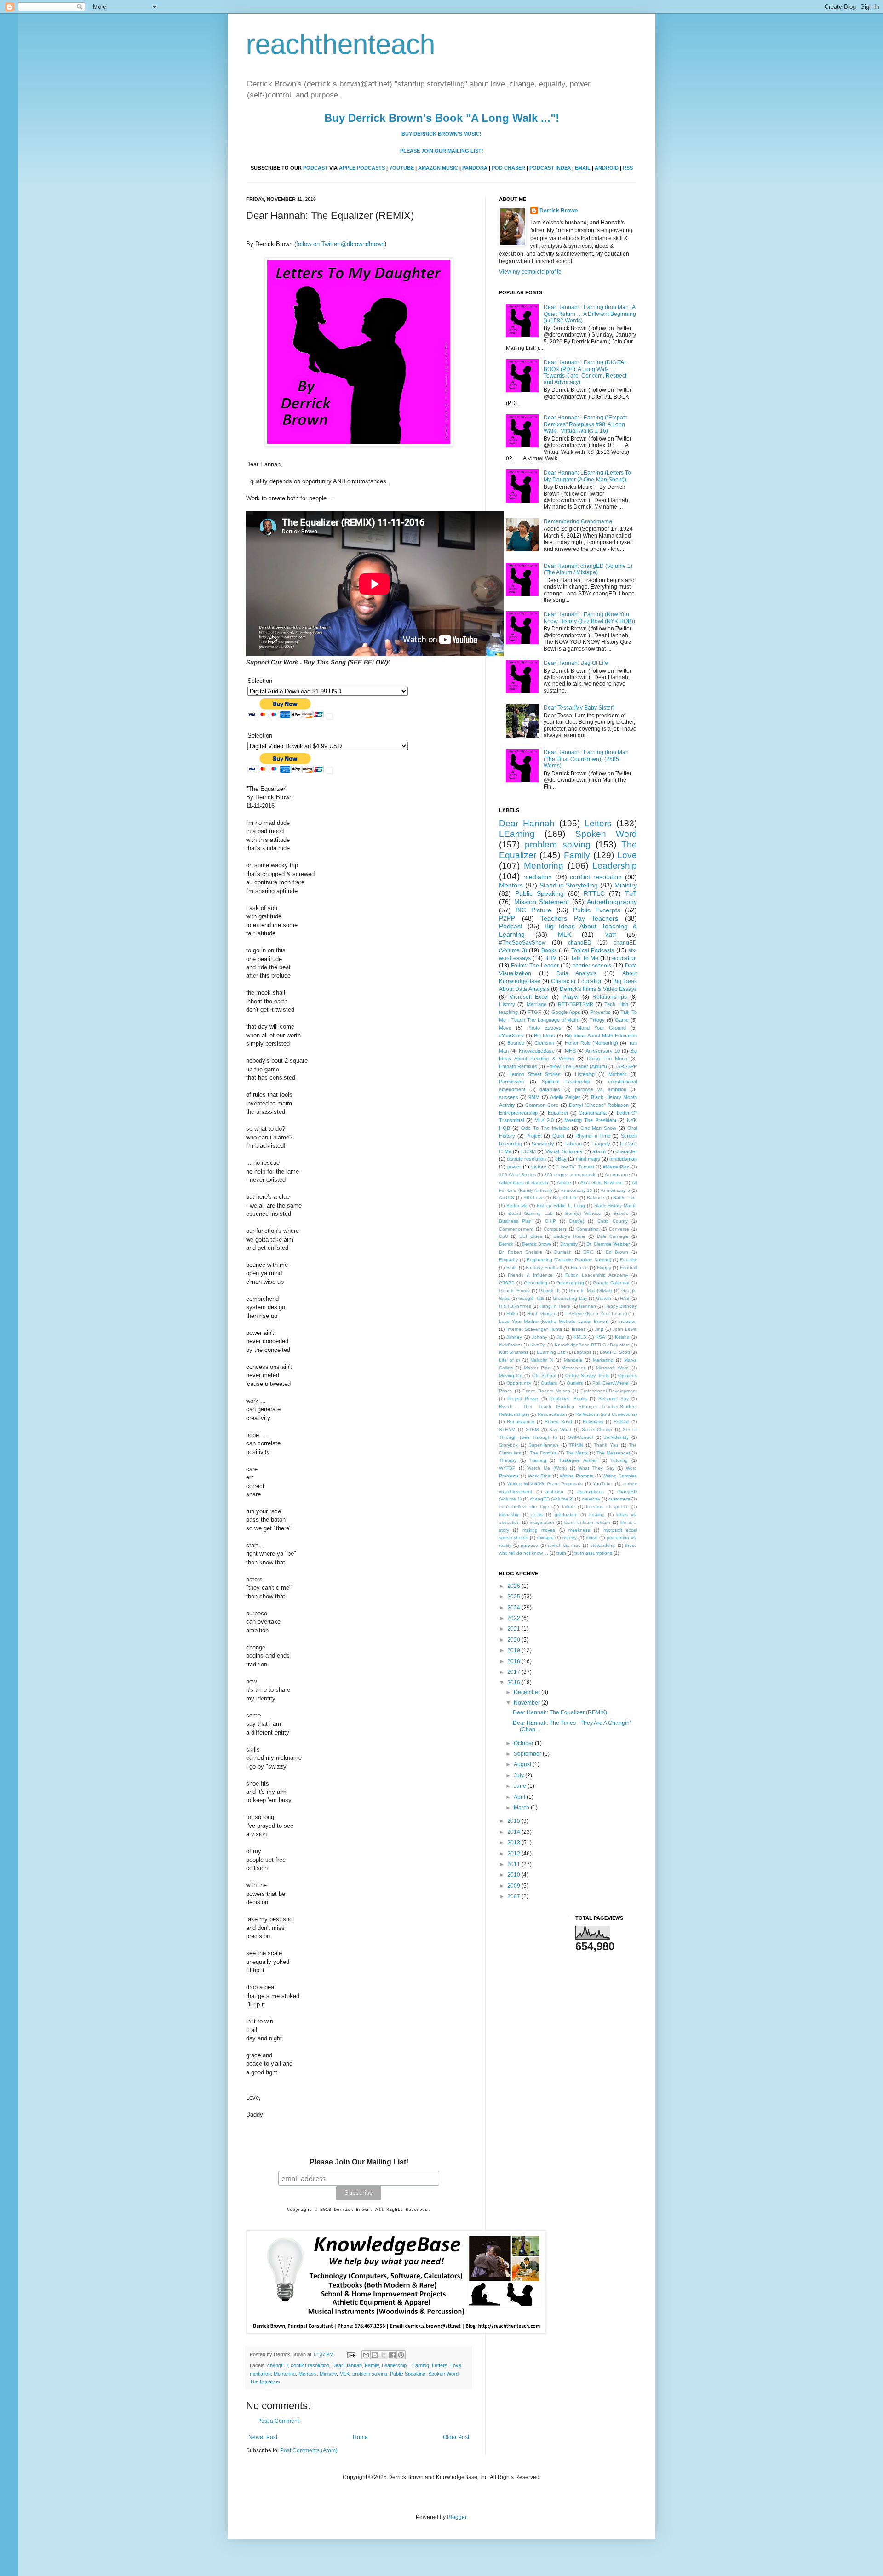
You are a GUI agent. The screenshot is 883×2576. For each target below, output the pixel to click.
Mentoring (285, 2374)
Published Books (568, 1399)
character (626, 1151)
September (528, 1754)
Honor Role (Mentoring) (591, 1043)
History (507, 1004)
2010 (514, 1875)
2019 (514, 1650)
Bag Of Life (565, 1198)
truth (561, 1553)
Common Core (542, 1105)
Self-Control (580, 1437)
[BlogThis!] (375, 2355)
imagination (542, 1522)
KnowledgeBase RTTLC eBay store (592, 1345)
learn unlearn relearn (587, 1522)
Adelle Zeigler (565, 1097)
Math (611, 935)
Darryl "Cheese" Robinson (599, 1105)
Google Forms (514, 1291)
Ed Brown (617, 1252)
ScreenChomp (597, 1429)
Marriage (536, 1004)
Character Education (577, 981)
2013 (514, 1843)
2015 (514, 1821)
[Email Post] (351, 2354)
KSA (600, 1337)
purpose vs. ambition (601, 1089)
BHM (551, 958)
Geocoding (536, 1283)
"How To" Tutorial (575, 1167)
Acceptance (617, 1175)
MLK (344, 2374)
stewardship (603, 1545)
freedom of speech (607, 1507)
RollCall (621, 1422)
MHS (570, 1051)
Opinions (628, 1376)
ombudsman (623, 1159)
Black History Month (616, 1205)
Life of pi (509, 1360)
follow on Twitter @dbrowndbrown (340, 244)
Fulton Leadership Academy (597, 1275)
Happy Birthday (621, 1306)
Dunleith (563, 1252)
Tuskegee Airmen (578, 1460)
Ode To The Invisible (545, 1128)
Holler (512, 1314)
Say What (560, 1429)
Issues (579, 1329)
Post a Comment (278, 2421)
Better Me (517, 1205)
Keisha (622, 1337)
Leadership (394, 2365)
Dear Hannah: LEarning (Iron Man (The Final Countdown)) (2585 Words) (586, 759)
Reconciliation (552, 1414)
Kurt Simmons (514, 1352)
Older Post (456, 2437)
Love (456, 2365)
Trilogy (597, 1020)
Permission (511, 1082)
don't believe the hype (525, 1507)
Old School (544, 1376)
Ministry (328, 2374)
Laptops (583, 1352)
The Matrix (577, 1453)
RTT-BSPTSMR (576, 1004)
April (520, 1797)
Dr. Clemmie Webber (608, 1244)
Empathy (508, 1260)
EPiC (588, 1252)
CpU (504, 1236)
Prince (506, 1391)
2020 (514, 1640)
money (570, 1537)
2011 (514, 1864)
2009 (514, 1886)
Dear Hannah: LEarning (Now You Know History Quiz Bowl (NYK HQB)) (589, 618)
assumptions (591, 1491)
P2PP (507, 918)
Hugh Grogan (542, 1314)
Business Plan (515, 1221)
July (519, 1775)
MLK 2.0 (544, 1120)
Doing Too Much (607, 1059)
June (521, 1786)
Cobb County (613, 1221)
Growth (604, 1298)
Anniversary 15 (576, 1190)
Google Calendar (611, 1283)
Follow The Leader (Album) (576, 1066)
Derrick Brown (559, 211)
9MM (534, 1097)
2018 (514, 1661)
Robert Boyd (558, 1422)
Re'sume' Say (614, 1399)
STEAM (507, 1429)
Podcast (511, 926)
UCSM (528, 1151)
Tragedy (601, 1144)
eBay (561, 1159)
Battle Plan (625, 1198)
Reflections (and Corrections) (606, 1414)
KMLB (580, 1337)
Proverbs (600, 1012)
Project (534, 1136)
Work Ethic (539, 1476)
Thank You (606, 1445)
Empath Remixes (518, 1066)
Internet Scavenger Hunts (534, 1329)
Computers (555, 1229)
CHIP (550, 1221)
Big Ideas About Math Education (601, 1036)
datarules (550, 1089)
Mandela (573, 1360)
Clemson (544, 1043)
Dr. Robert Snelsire (521, 1252)
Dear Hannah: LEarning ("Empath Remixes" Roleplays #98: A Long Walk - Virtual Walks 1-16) (586, 424)
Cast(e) (576, 1221)
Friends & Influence (530, 1275)
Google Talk (531, 1298)
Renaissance (521, 1422)
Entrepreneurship (518, 1113)
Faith (512, 1268)
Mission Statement (542, 902)
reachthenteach (341, 44)
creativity (591, 1499)
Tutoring (619, 1460)
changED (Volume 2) (552, 1499)
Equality (628, 1260)
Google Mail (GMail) (590, 1291)
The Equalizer (265, 2381)
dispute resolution (526, 1159)
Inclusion (628, 1321)
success (509, 1097)
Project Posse (523, 1399)
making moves (539, 1530)
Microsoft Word (612, 1368)
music (592, 1537)
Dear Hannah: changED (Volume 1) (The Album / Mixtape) (588, 569)
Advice (564, 1182)
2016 (514, 1683)
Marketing (603, 1360)
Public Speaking (408, 2374)
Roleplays (593, 1422)
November (528, 1703)
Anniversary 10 (603, 1051)
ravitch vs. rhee (564, 1545)
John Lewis (625, 1329)
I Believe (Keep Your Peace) (596, 1314)
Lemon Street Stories (535, 1074)
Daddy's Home (569, 1236)
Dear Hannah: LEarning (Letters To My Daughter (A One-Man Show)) (587, 476)
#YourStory (511, 1036)
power (514, 1167)
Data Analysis (577, 973)
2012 (514, 1854)
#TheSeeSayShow (522, 943)
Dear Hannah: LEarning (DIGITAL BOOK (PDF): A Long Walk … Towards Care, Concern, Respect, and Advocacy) (586, 372)
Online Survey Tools (587, 1376)
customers (619, 1499)
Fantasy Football (544, 1268)
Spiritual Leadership (566, 1082)
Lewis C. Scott (615, 1352)
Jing (599, 1329)
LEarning (419, 2365)
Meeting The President (590, 1120)
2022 (514, 1618)
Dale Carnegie (613, 1236)
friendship (509, 1514)
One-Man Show (598, 1128)
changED (278, 2365)
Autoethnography (612, 902)
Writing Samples (620, 1476)
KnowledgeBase (537, 1051)
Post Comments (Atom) (309, 2450)
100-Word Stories (517, 1175)
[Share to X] (384, 2355)
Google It (549, 1291)
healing (597, 1514)
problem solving (370, 2374)
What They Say (596, 1468)
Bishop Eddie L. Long (561, 1205)
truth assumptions (593, 1553)
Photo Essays (544, 1028)
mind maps (588, 1159)
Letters (440, 2365)
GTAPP (507, 1283)
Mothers (618, 1074)
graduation (566, 1514)
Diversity (569, 1244)
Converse (619, 1229)
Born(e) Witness (583, 1213)
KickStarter (510, 1345)
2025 (514, 1597)
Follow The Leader (535, 966)
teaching (508, 1012)
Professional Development (609, 1391)
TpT (631, 893)
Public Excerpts (597, 910)
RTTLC (594, 893)
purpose (529, 1545)
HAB (625, 1298)
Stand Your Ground (601, 1028)
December (528, 1692)
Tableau (573, 1144)
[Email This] (366, 2355)
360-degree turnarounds (570, 1175)
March (522, 1808)
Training (538, 1460)
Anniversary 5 (615, 1190)
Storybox (508, 1445)
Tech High (616, 1004)
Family (372, 2365)
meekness (579, 1530)
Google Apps (566, 1012)
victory (539, 1167)
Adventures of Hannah (524, 1182)
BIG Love (534, 1198)
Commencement (516, 1229)
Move (505, 1028)
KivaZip (538, 1345)
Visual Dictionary (564, 1151)
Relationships (610, 997)
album (599, 1151)
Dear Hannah (347, 2365)
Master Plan (537, 1368)
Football (628, 1268)
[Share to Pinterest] (401, 2355)
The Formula (543, 1453)
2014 (514, 1832)
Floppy (604, 1268)
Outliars (549, 1383)
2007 (514, 1896)
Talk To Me (585, 958)
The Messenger (613, 1453)
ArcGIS (507, 1198)
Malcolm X (542, 1360)
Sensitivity (543, 1144)
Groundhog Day (570, 1298)
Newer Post (263, 2437)
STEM (532, 1429)
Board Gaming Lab (530, 1213)
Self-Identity (616, 1437)
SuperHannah (543, 1445)
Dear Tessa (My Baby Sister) (579, 708)
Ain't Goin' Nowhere (602, 1182)
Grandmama (593, 1113)
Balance (596, 1198)
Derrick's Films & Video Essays (599, 989)
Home (360, 2437)
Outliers (575, 1383)
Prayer (571, 997)
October (524, 1743)
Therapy (508, 1460)
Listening (585, 1074)
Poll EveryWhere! (611, 1383)
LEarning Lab (551, 1352)
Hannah (588, 1306)
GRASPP (627, 1066)
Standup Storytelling (569, 885)
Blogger (457, 2517)
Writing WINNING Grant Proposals (545, 1484)
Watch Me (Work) (547, 1468)
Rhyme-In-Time (593, 1136)
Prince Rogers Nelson (546, 1391)
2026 (514, 1586)
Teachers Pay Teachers (579, 918)
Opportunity (519, 1383)
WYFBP (507, 1468)
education (625, 958)
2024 (514, 1608)
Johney (514, 1337)
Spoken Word (443, 2374)
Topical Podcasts (593, 950)
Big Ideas (545, 1036)
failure (568, 1507)
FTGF (534, 1012)
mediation (260, 2374)
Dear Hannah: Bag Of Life (576, 663)
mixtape (545, 1537)
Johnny (539, 1337)
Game (622, 1020)
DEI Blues (530, 1236)
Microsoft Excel (529, 997)
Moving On (511, 1376)
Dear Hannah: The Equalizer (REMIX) (560, 1712)
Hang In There (555, 1306)
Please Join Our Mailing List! (359, 2162)
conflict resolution (310, 2365)
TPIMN (576, 1445)
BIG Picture (533, 910)
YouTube (602, 1484)
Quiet (558, 1136)
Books (549, 950)
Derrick (506, 1244)
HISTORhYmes (515, 1306)
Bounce (516, 1043)
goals (537, 1514)
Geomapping (570, 1283)
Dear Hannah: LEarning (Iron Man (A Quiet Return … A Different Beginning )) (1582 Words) (590, 314)
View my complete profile (530, 272)
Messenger (573, 1368)
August (523, 1764)
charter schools (592, 966)
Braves (621, 1213)
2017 (514, 1672)
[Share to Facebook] (392, 2355)
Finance (579, 1268)
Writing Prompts (576, 1476)
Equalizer (558, 1113)
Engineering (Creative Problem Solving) (569, 1260)
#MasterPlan (616, 1167)
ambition (554, 1491)
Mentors (308, 2374)
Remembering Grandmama (578, 521)
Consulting (588, 1229)
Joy (560, 1337)
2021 (514, 1629)
